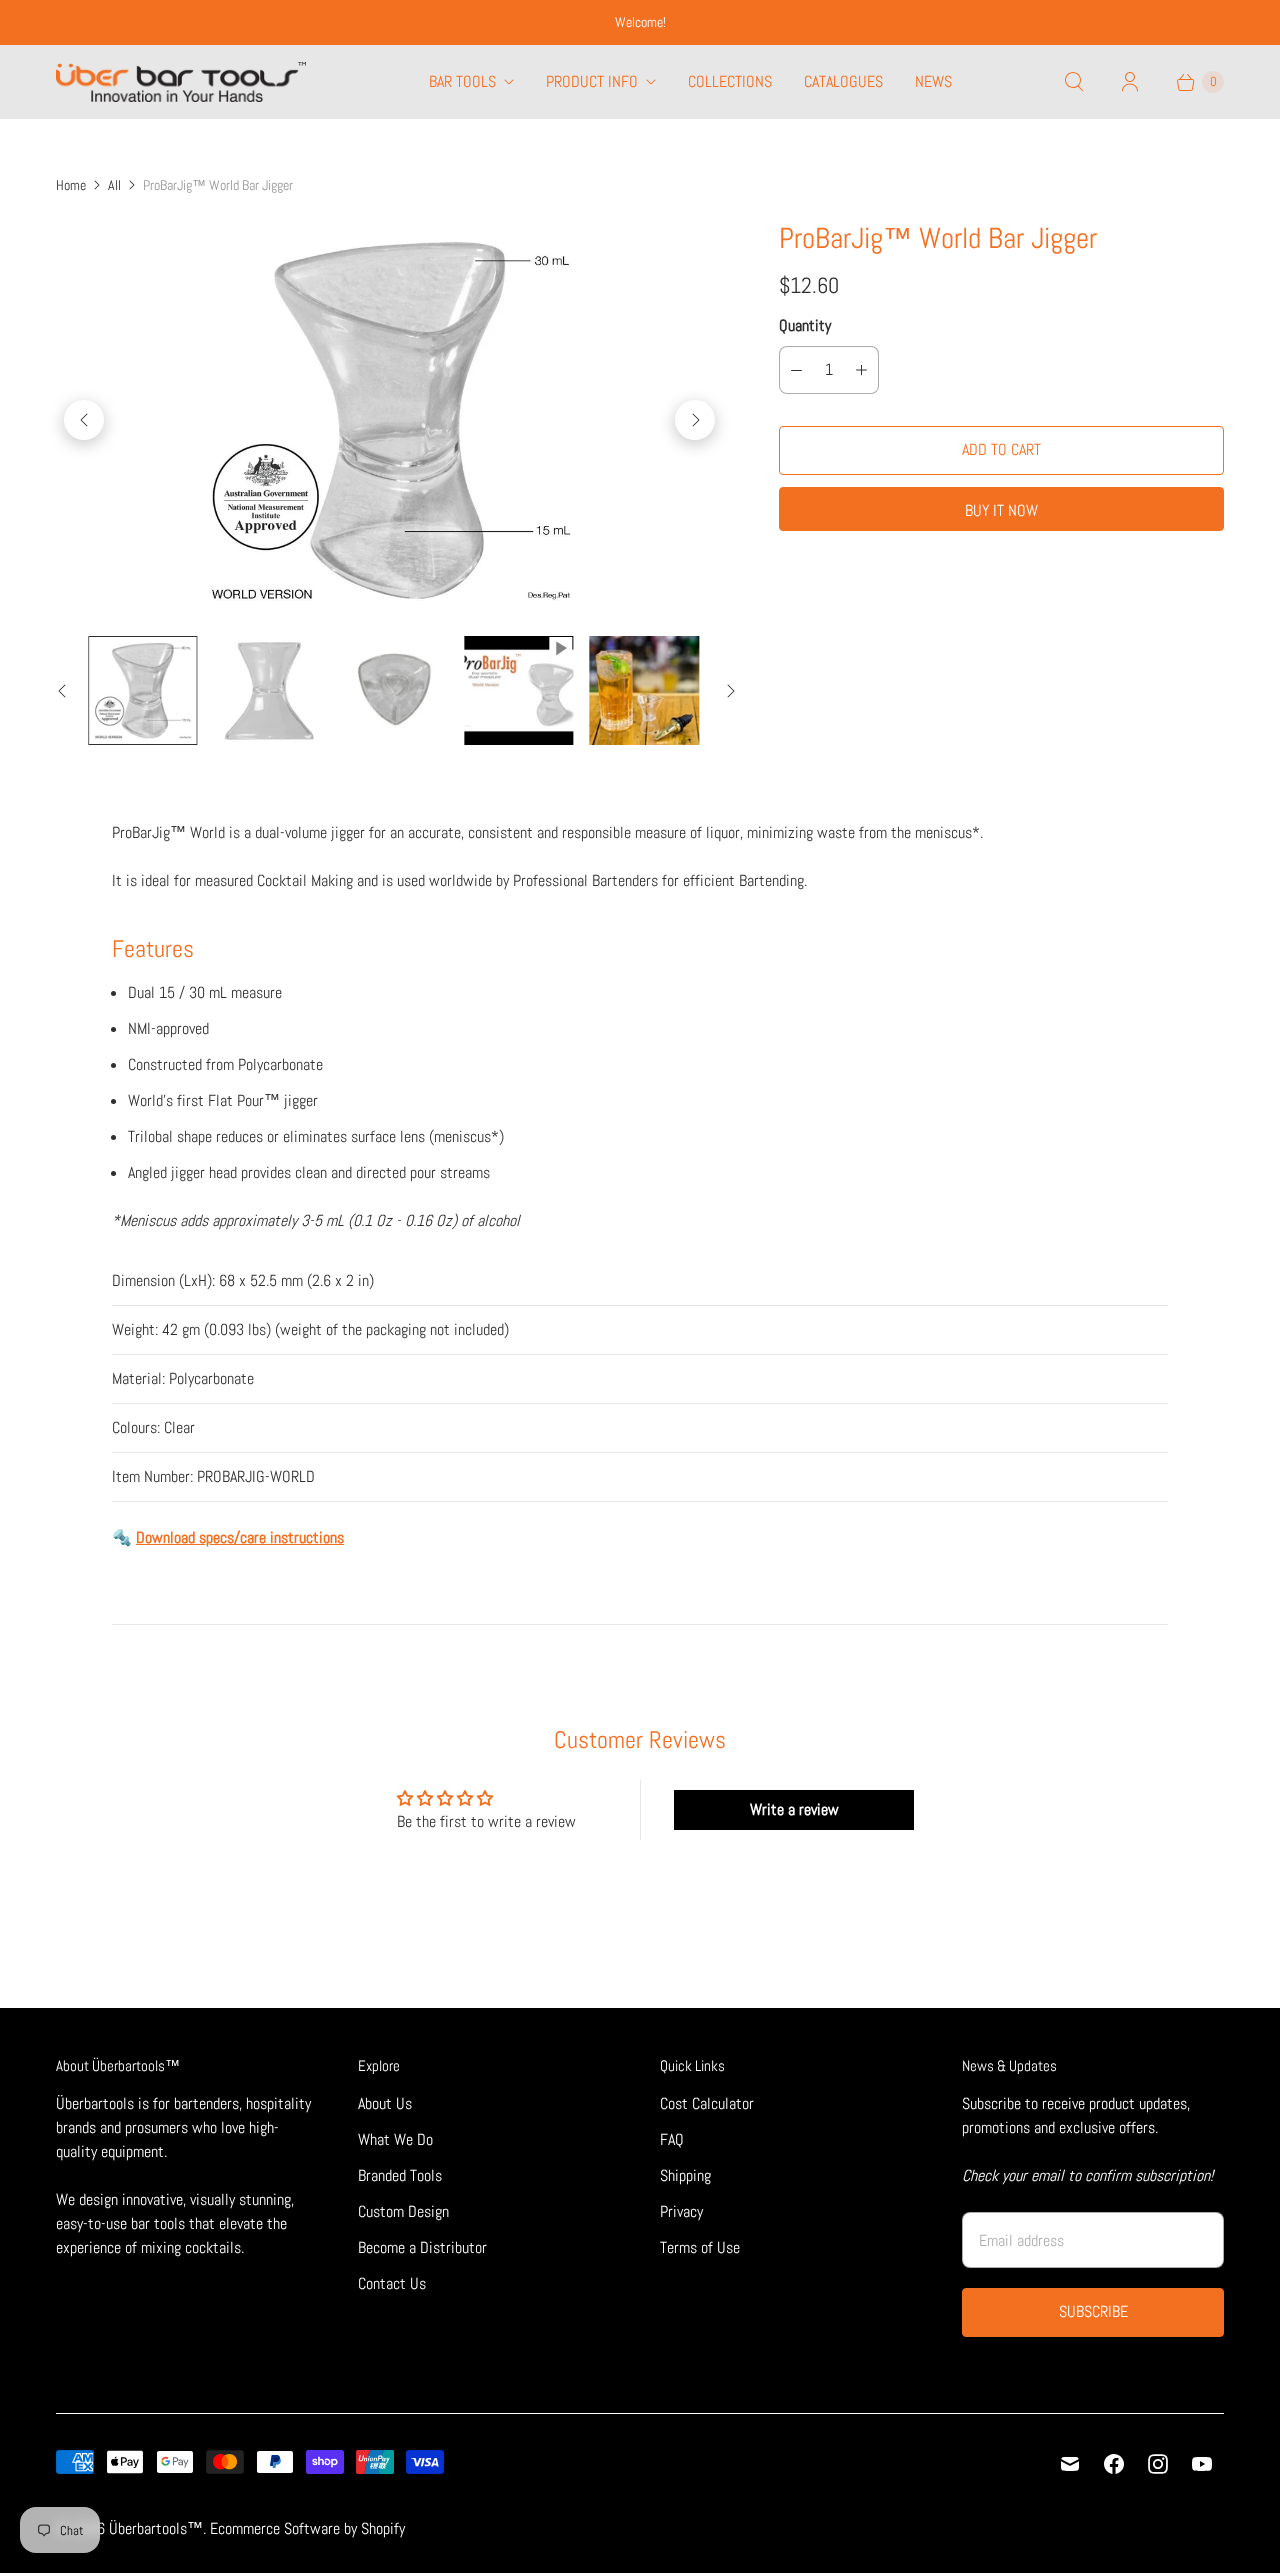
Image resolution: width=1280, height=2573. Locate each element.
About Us (385, 2103)
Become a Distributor (422, 2247)
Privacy (681, 2211)
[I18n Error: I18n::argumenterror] (518, 690)
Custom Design (403, 2211)
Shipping (685, 2175)
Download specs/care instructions (240, 1537)
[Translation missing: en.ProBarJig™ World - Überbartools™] (142, 690)
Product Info (592, 81)
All (114, 185)
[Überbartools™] (181, 82)
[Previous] (84, 420)
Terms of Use (700, 2247)
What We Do (395, 2139)
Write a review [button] (794, 1809)
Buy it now (1001, 510)
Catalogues (843, 81)
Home (71, 185)
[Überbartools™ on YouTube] (1202, 2464)
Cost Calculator (707, 2103)
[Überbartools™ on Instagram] (1158, 2464)
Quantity (805, 325)
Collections (730, 81)
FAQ (672, 2139)
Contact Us (392, 2283)
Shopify (383, 2528)
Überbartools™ (156, 2528)
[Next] (695, 420)
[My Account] (1130, 82)
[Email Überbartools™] (1070, 2464)
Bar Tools (462, 81)
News (933, 81)
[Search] (1074, 82)
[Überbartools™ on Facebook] (1114, 2464)
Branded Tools (400, 2175)
